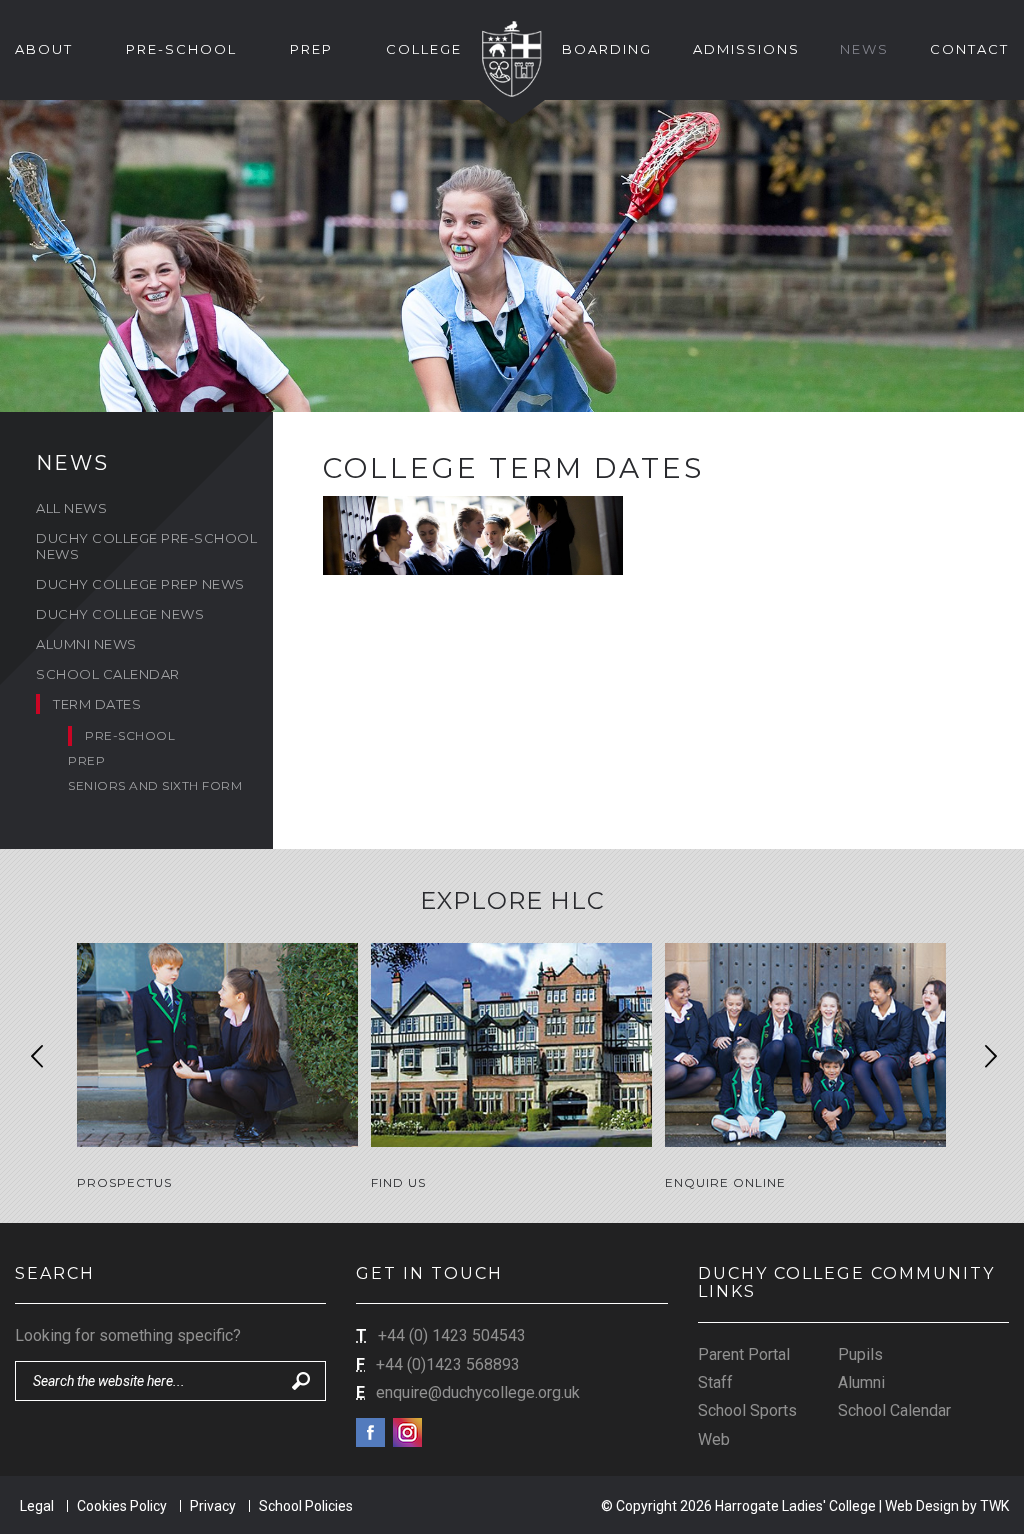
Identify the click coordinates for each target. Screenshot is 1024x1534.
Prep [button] (311, 49)
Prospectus (124, 1182)
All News (71, 508)
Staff (715, 1382)
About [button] (44, 49)
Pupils (860, 1354)
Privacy (213, 1506)
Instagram (407, 1432)
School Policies (306, 1506)
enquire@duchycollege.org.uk (478, 1392)
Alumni (861, 1382)
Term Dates (97, 704)
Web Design (922, 1506)
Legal (37, 1506)
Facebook (370, 1432)
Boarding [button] (607, 49)
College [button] (424, 49)
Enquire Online (725, 1182)
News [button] (864, 49)
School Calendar (108, 674)
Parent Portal (744, 1354)
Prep (86, 760)
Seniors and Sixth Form (155, 785)
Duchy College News (120, 614)
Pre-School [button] (181, 49)
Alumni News (86, 644)
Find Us (398, 1182)
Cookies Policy (122, 1506)
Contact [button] (969, 49)
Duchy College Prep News (140, 584)
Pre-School (130, 735)
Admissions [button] (746, 49)
